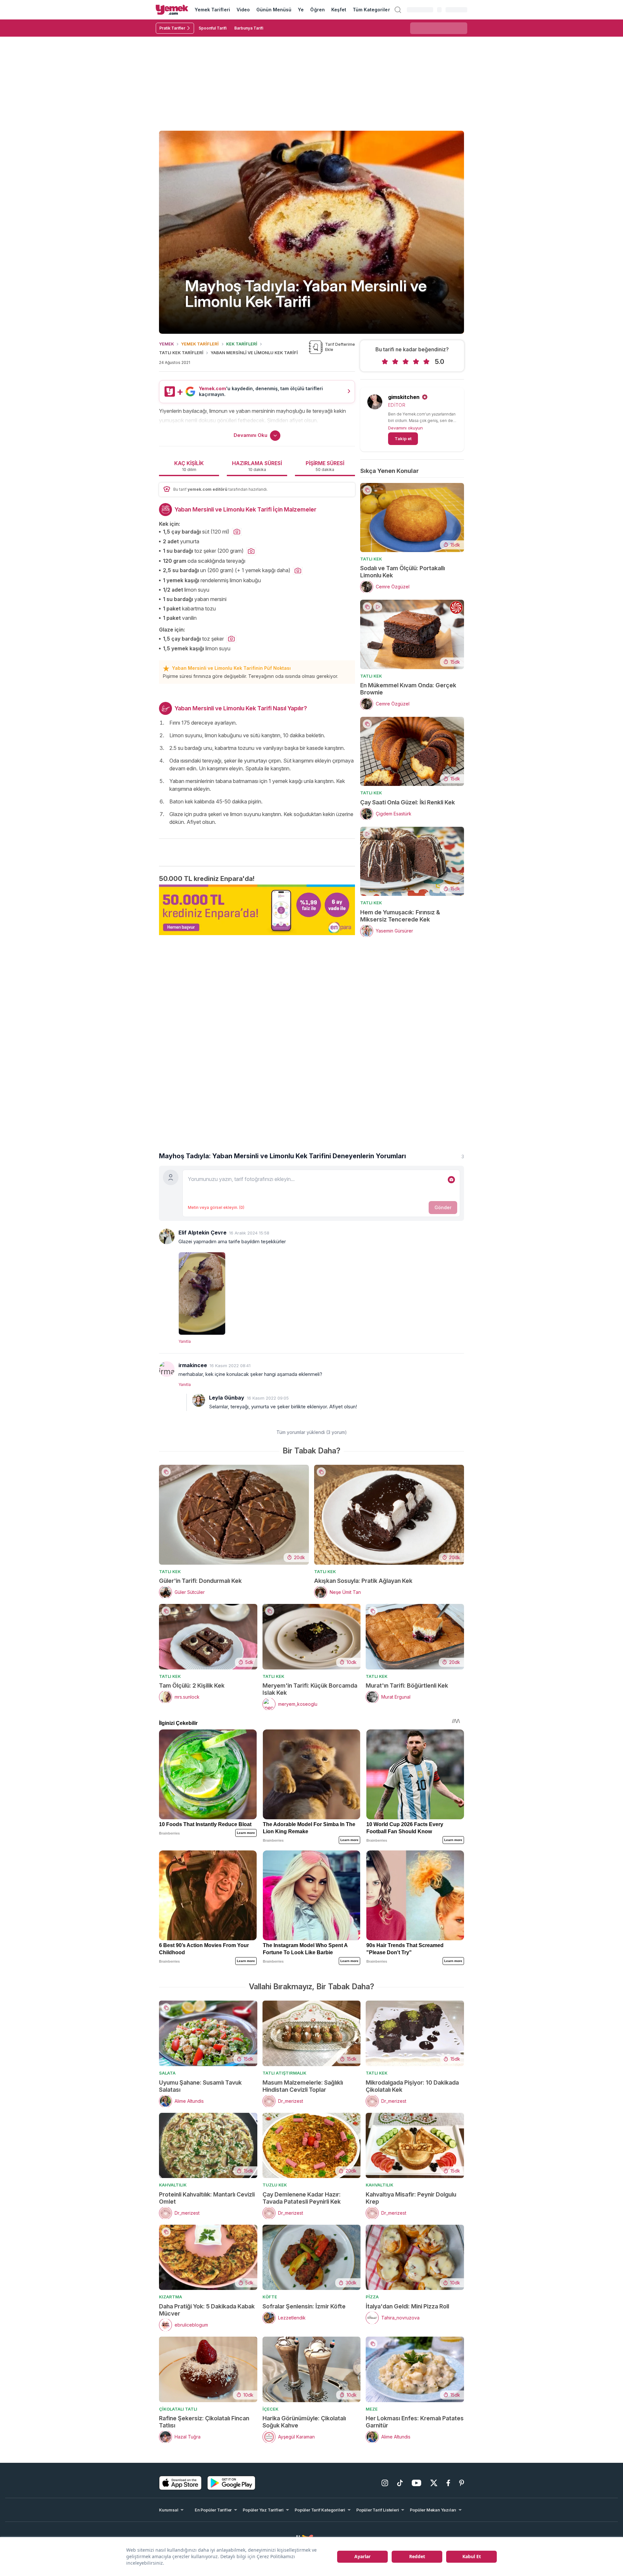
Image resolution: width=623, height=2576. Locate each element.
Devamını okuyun (405, 428)
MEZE (372, 2409)
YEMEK (166, 344)
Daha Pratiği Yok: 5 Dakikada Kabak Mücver (207, 2310)
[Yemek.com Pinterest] (462, 2483)
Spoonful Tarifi (213, 28)
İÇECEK (270, 2409)
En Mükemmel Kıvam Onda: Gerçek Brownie (408, 689)
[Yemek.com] (172, 10)
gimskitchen (404, 397)
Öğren (317, 10)
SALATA (167, 2073)
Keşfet (339, 10)
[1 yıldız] (385, 362)
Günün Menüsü (274, 10)
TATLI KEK (371, 559)
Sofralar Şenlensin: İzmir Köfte (304, 2306)
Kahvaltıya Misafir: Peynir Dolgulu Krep (411, 2198)
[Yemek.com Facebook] (448, 2483)
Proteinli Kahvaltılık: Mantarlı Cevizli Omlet (207, 2198)
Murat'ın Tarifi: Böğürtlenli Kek (407, 1685)
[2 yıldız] (395, 362)
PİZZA (372, 2297)
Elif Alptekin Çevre (202, 1233)
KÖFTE (270, 2297)
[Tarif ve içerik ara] (398, 10)
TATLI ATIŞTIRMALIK (284, 2073)
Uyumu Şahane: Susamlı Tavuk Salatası (200, 2086)
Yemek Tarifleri (212, 10)
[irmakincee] (167, 1369)
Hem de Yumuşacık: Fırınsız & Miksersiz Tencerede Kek (400, 916)
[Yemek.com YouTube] (416, 2483)
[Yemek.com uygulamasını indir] (180, 2483)
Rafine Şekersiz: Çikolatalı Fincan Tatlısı (204, 2422)
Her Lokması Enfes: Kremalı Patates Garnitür (415, 2422)
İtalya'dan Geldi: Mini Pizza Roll (407, 2306)
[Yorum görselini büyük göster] (321, 1292)
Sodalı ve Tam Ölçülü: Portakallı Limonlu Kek (403, 572)
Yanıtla (185, 1341)
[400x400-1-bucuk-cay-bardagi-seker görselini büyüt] (231, 639)
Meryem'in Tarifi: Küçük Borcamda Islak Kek (310, 1689)
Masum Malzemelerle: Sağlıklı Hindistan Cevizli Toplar (303, 2086)
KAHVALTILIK (173, 2185)
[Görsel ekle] (451, 1180)
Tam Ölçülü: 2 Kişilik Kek (192, 1685)
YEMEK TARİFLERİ (200, 344)
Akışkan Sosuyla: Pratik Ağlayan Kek (363, 1581)
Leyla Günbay (227, 1398)
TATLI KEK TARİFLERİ (181, 353)
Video (243, 10)
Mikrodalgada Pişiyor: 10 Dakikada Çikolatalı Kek (412, 2086)
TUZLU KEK (275, 2185)
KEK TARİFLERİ (242, 344)
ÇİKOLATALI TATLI (178, 2409)
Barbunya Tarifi (249, 28)
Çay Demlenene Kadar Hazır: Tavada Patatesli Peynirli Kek (302, 2198)
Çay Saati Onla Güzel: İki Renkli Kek (408, 802)
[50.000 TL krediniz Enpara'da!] (257, 910)
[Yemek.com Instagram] (385, 2483)
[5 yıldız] (426, 362)
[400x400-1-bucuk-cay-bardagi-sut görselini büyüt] (237, 532)
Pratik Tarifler (172, 28)
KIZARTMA (171, 2297)
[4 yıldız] (416, 362)
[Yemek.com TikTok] (400, 2483)
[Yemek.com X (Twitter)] (434, 2483)
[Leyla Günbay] (199, 1400)
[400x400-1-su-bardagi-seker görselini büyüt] (251, 551)
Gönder (443, 1207)
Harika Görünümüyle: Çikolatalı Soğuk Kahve (304, 2422)
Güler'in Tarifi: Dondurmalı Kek (200, 1581)
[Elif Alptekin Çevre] (167, 1236)
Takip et (403, 439)
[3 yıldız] (406, 362)
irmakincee (193, 1365)
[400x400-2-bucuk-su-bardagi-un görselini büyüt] (298, 571)
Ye (301, 10)
